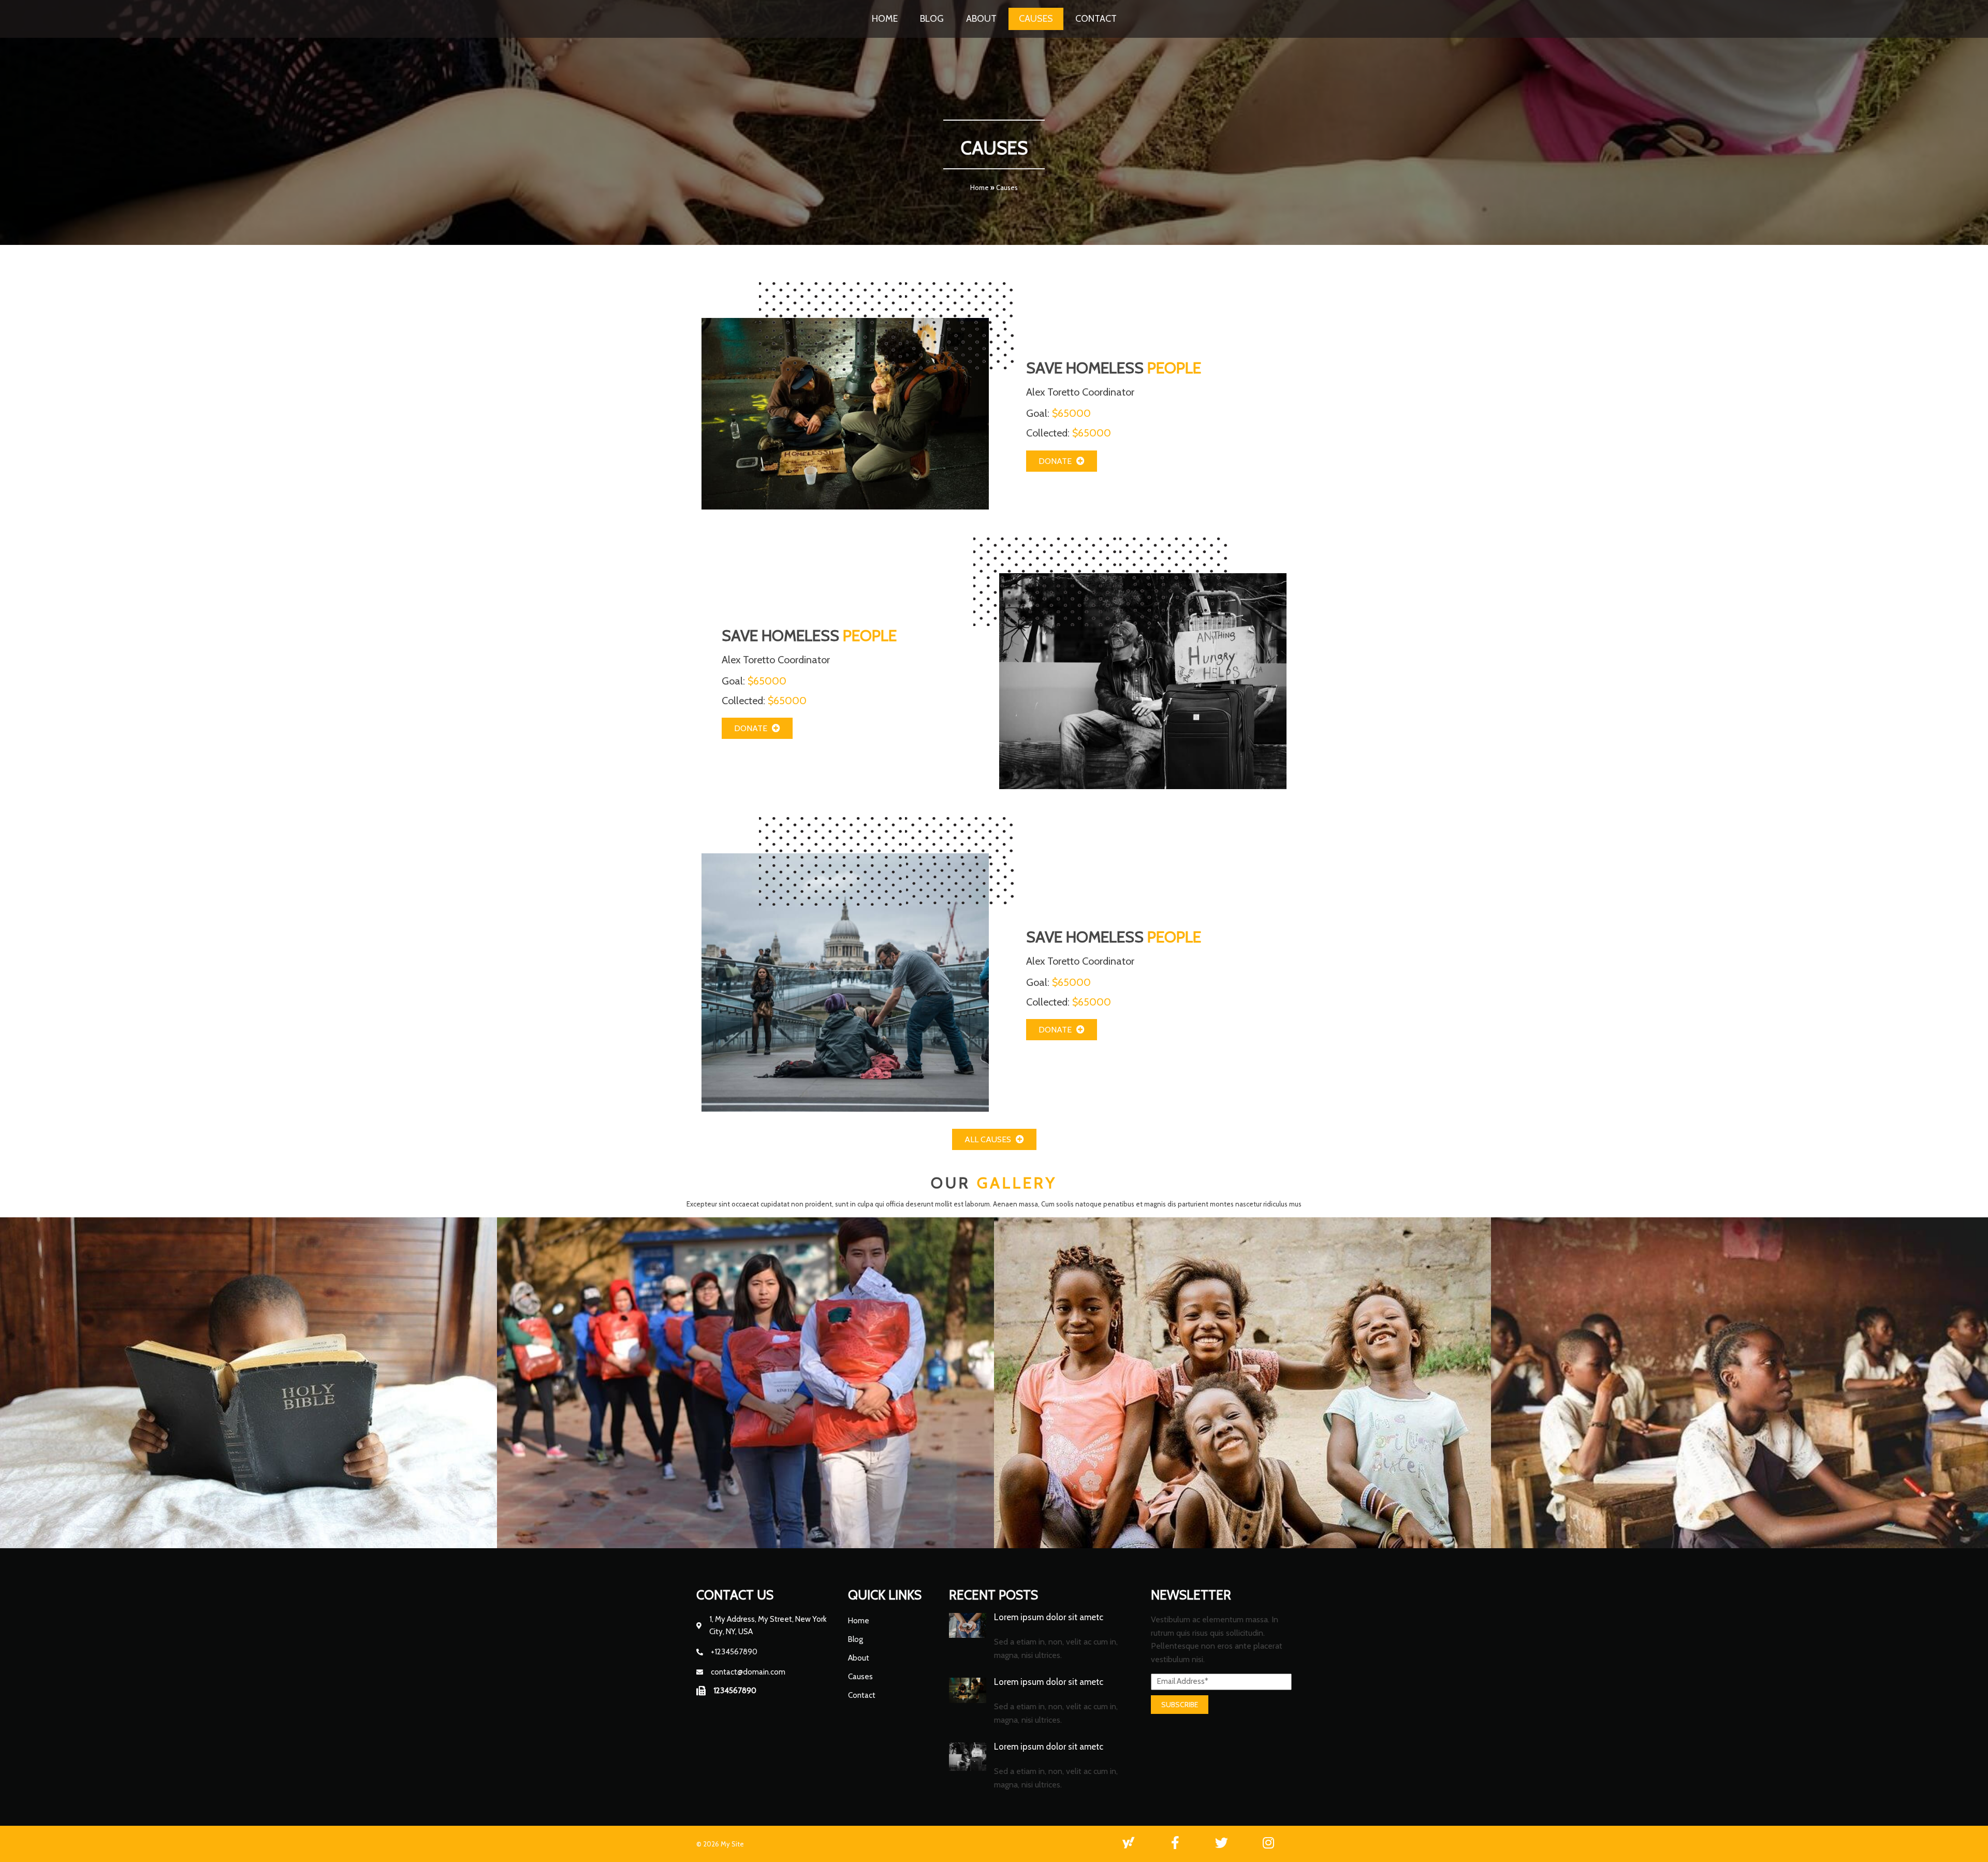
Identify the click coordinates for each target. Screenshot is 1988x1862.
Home (980, 187)
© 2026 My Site (720, 1844)
